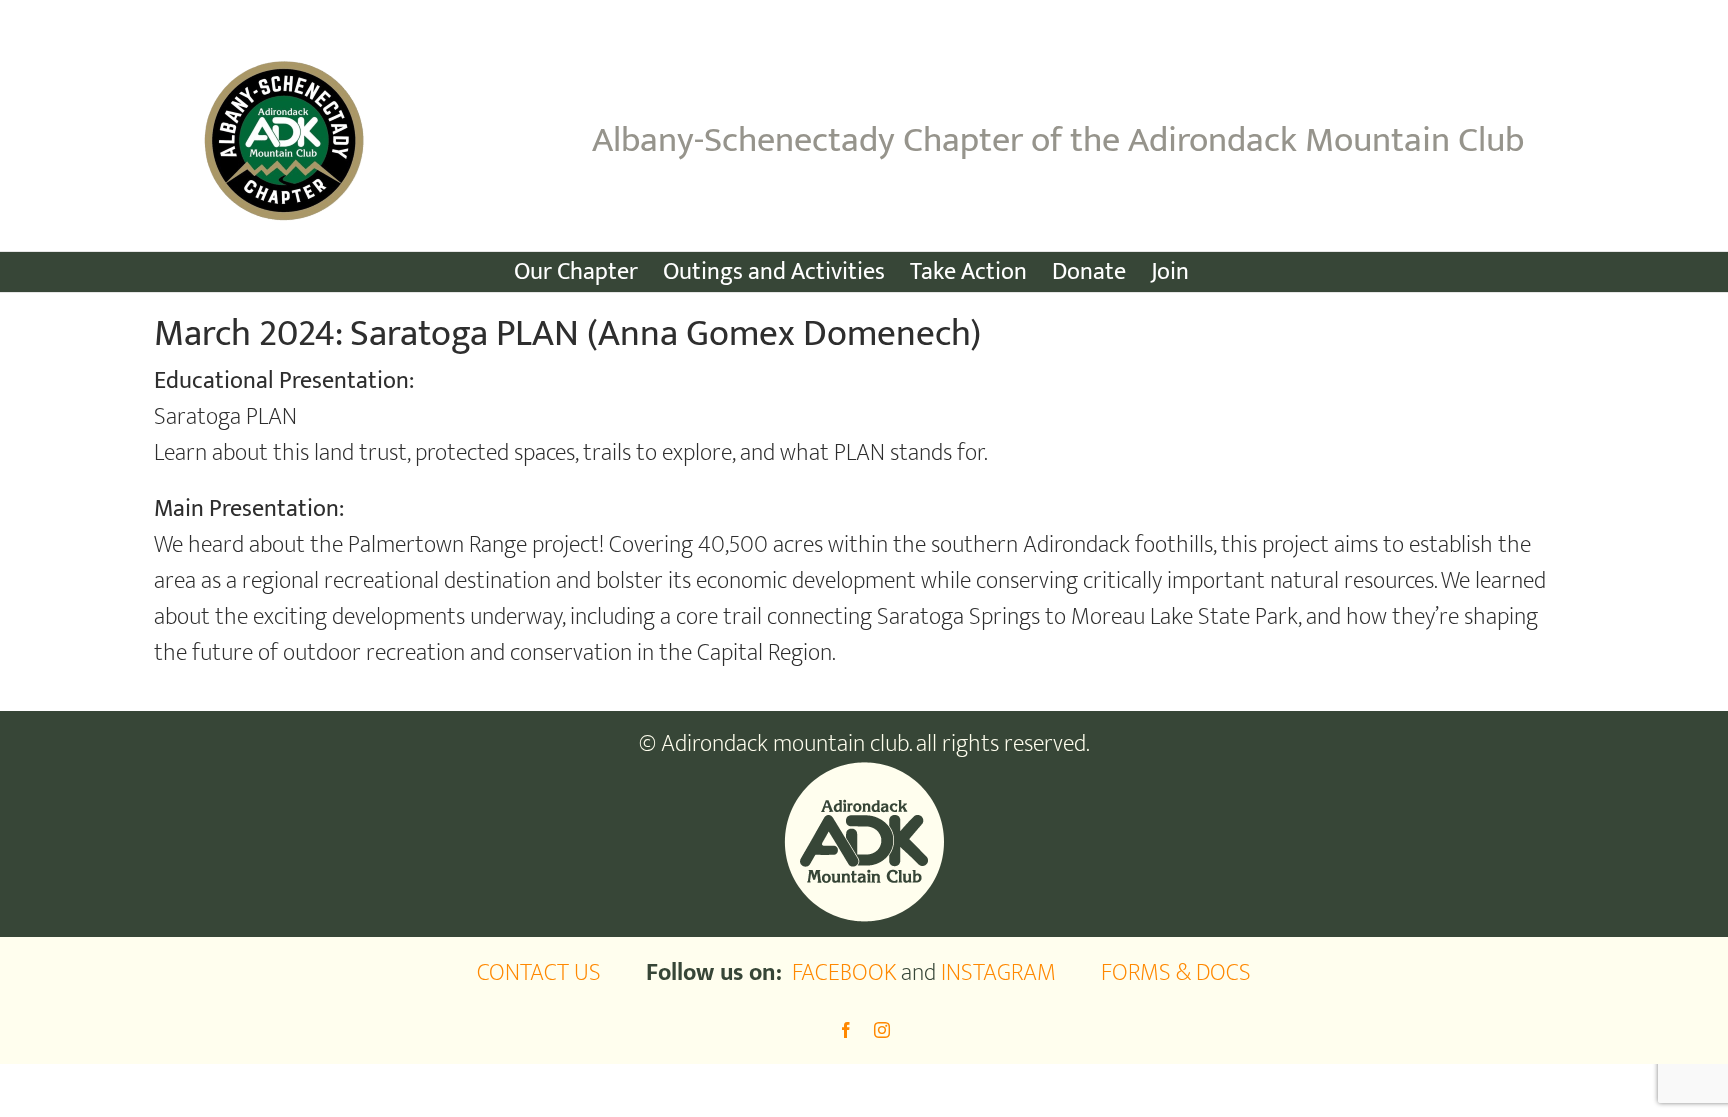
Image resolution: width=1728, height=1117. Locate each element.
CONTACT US (539, 973)
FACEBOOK (844, 973)
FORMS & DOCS (1176, 973)
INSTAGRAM (998, 973)
